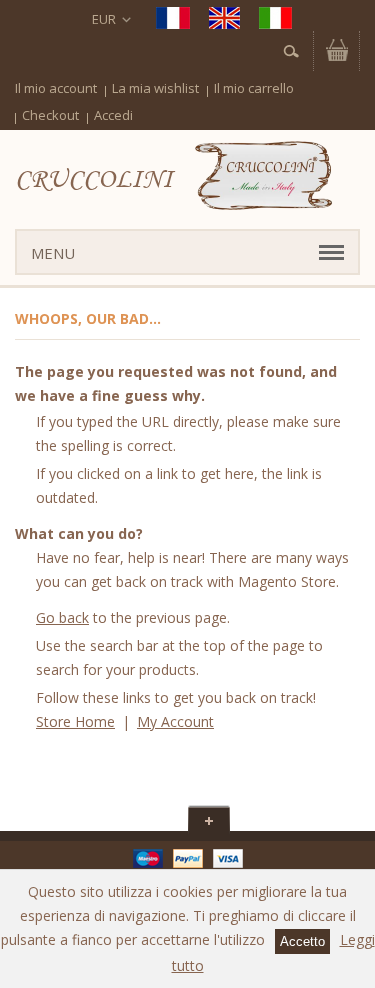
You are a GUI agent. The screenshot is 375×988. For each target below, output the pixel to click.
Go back (62, 617)
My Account (175, 721)
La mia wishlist (155, 88)
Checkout (50, 115)
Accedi (113, 115)
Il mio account (56, 88)
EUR (104, 19)
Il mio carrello (254, 88)
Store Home (75, 721)
